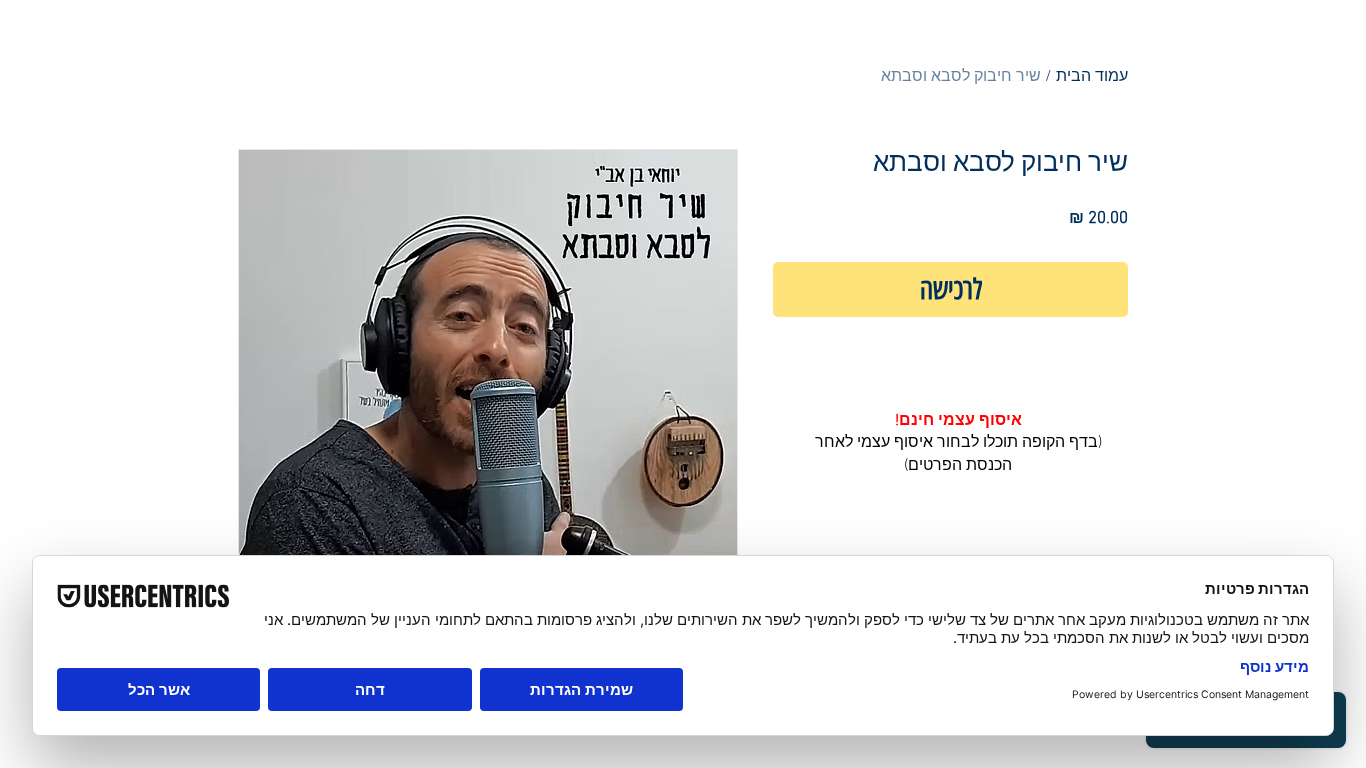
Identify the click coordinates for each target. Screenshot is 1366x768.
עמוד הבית (1092, 77)
